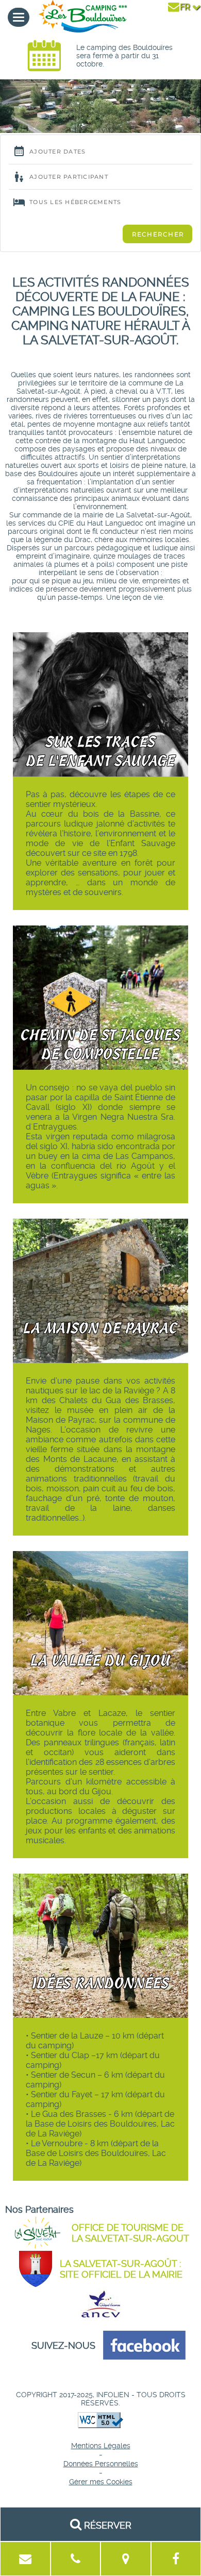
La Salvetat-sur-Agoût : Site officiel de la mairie (121, 2269)
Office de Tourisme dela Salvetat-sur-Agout (130, 2233)
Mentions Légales (101, 2446)
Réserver (106, 2525)
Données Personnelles (101, 2464)
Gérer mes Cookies (101, 2482)
